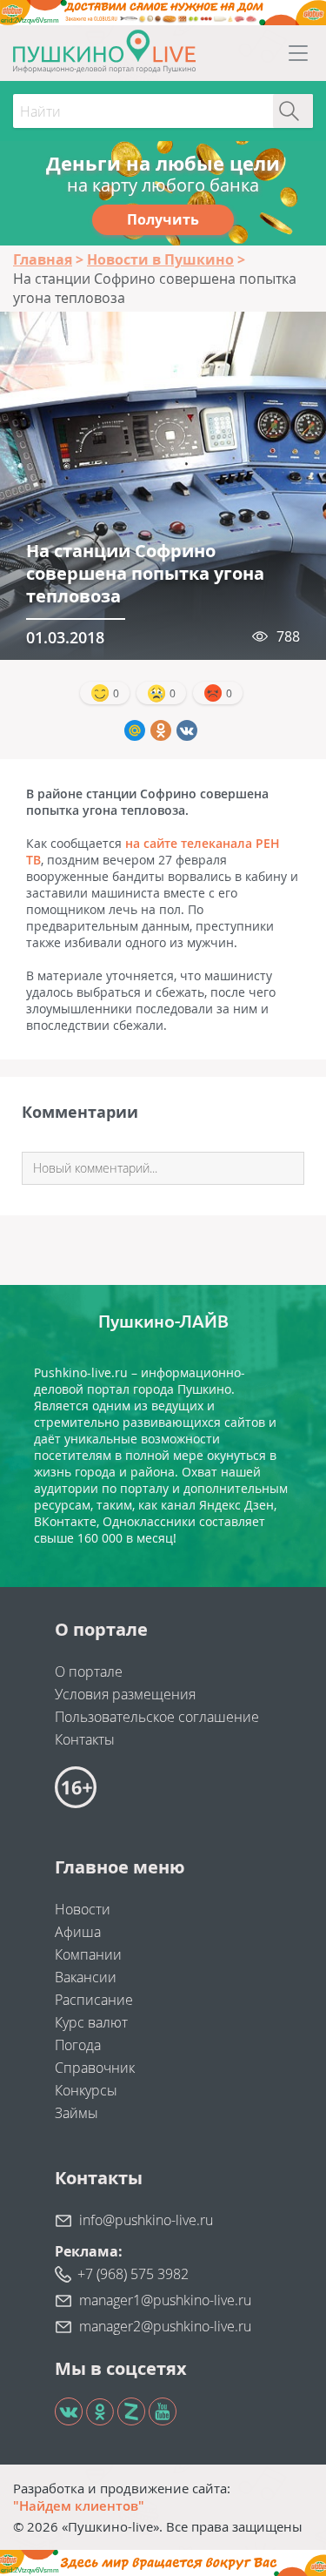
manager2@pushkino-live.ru (165, 2326)
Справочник (95, 2068)
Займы (77, 2113)
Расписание (94, 2000)
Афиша (78, 1932)
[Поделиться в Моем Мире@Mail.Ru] (135, 730)
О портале (89, 1671)
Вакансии (86, 1977)
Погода (78, 2045)
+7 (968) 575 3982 (133, 2274)
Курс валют (91, 2022)
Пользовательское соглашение (157, 1717)
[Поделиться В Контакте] (187, 730)
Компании (88, 1954)
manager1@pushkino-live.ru (165, 2300)
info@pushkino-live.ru (146, 2220)
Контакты (85, 1739)
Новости (83, 1909)
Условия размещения (125, 1694)
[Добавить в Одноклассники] (161, 730)
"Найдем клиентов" (79, 2505)
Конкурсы (86, 2090)
